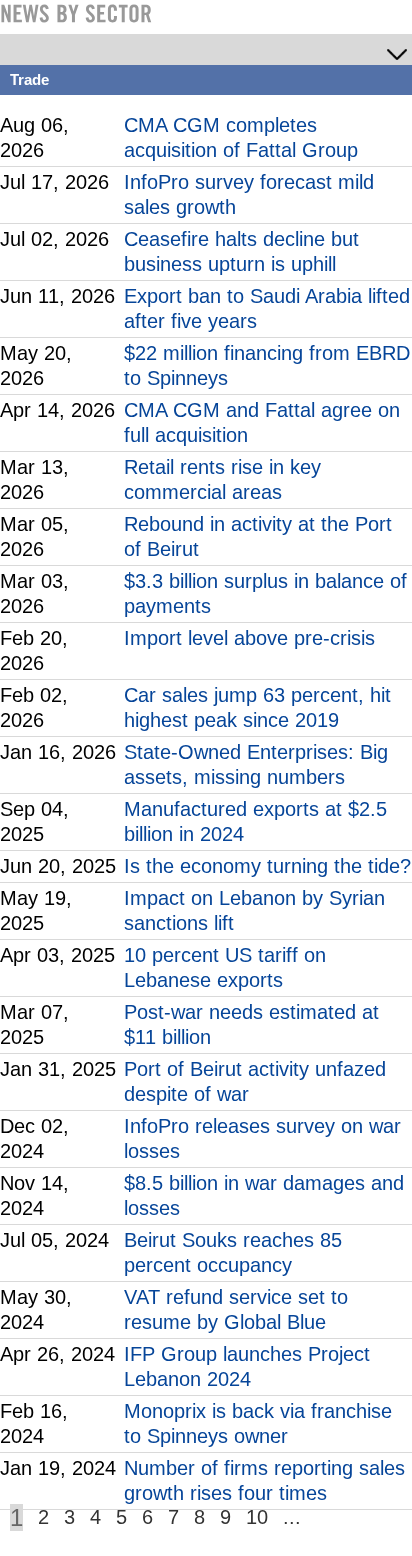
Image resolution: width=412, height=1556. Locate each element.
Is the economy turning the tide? (267, 866)
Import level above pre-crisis (249, 638)
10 (257, 1517)
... (292, 1517)
